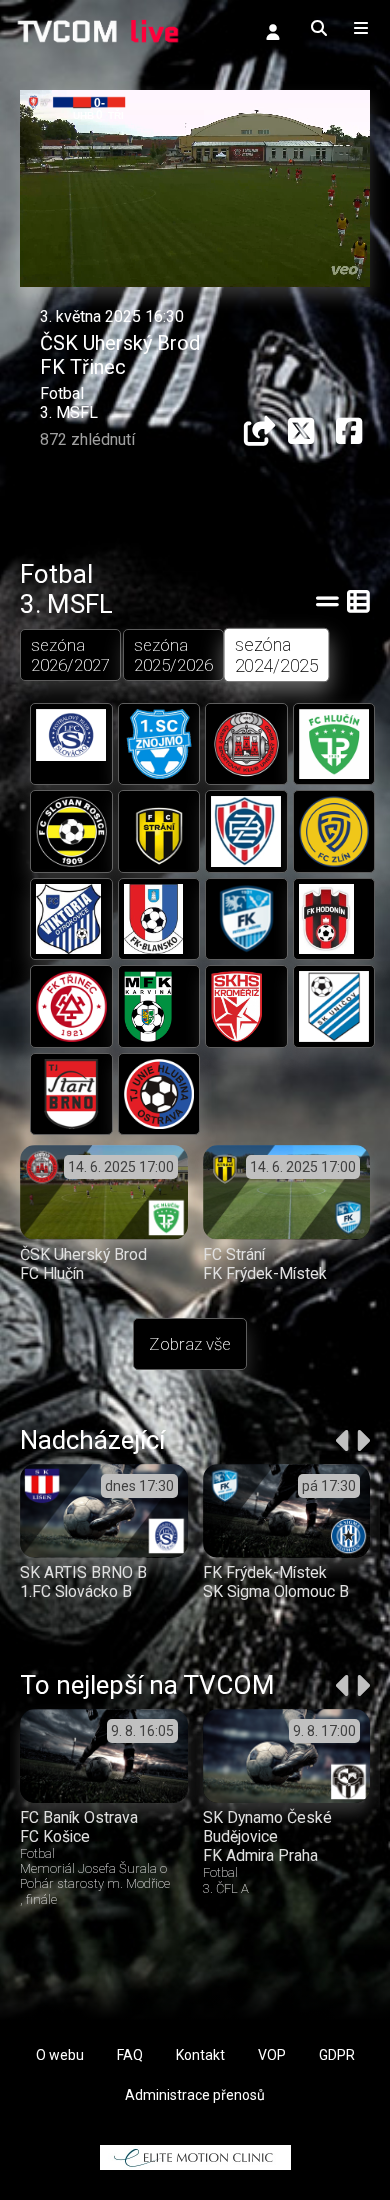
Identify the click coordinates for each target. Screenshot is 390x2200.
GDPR (337, 2055)
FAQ (130, 2055)
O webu (60, 2055)
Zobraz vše (190, 1344)
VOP (272, 2055)
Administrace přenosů (195, 2095)
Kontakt (200, 2055)
